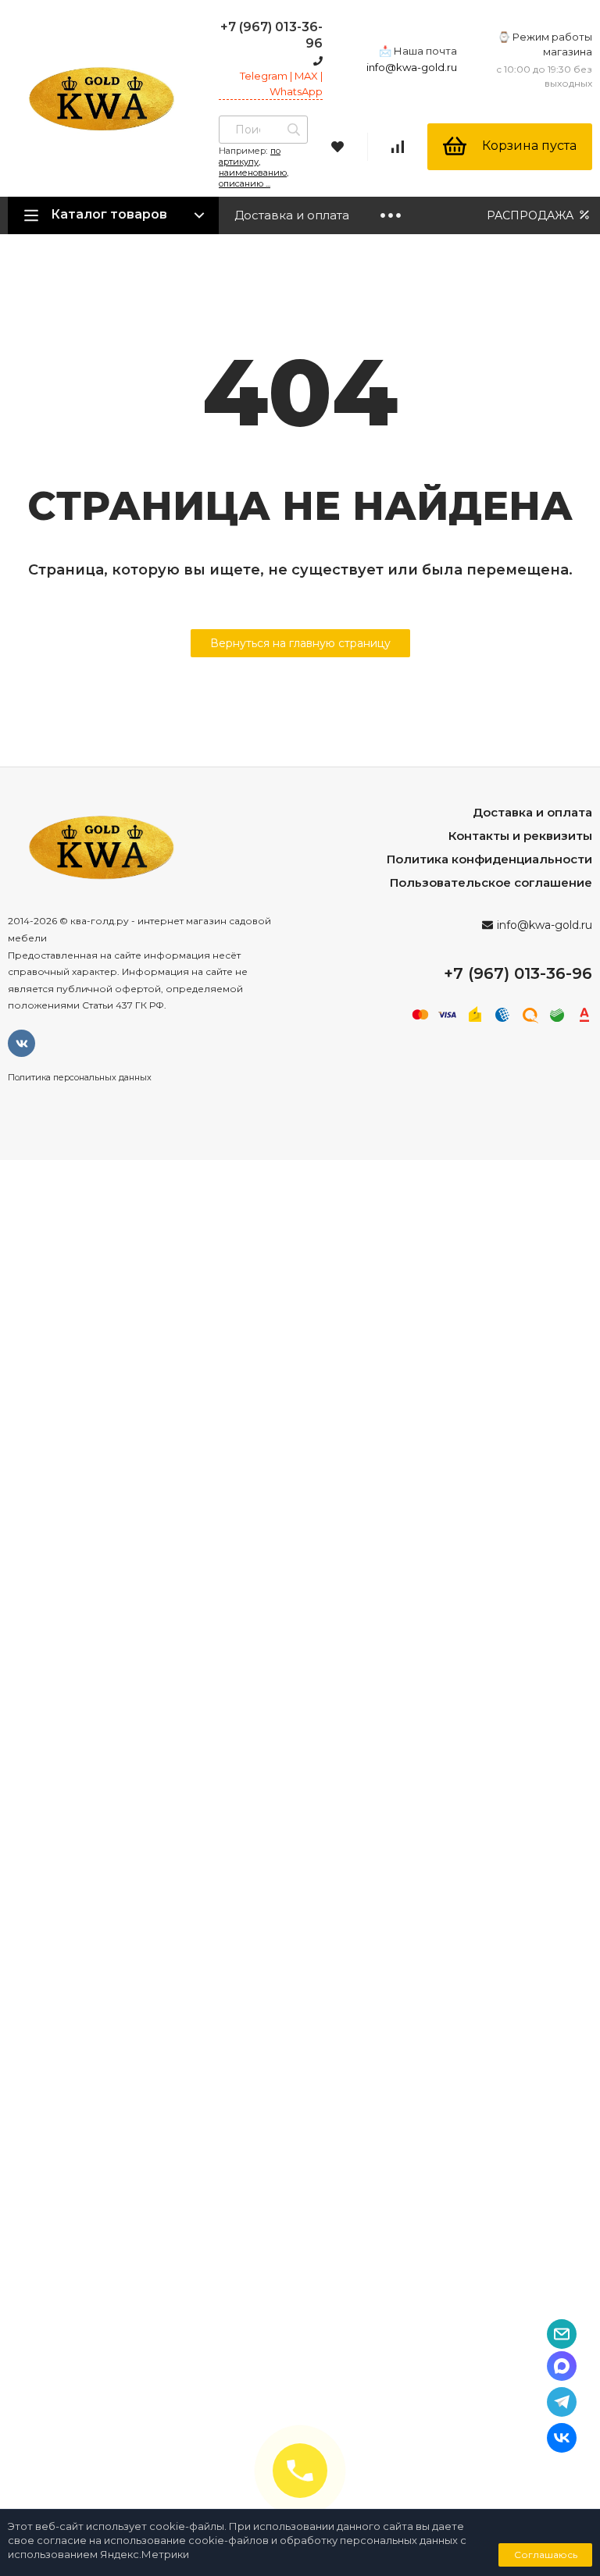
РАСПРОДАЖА (532, 215)
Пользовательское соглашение (491, 882)
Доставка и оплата (292, 215)
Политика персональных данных (80, 1077)
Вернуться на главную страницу (300, 643)
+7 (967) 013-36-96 (518, 973)
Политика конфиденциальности (489, 859)
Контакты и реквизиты (520, 836)
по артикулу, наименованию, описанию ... (254, 167)
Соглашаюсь (546, 2555)
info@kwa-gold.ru (412, 67)
